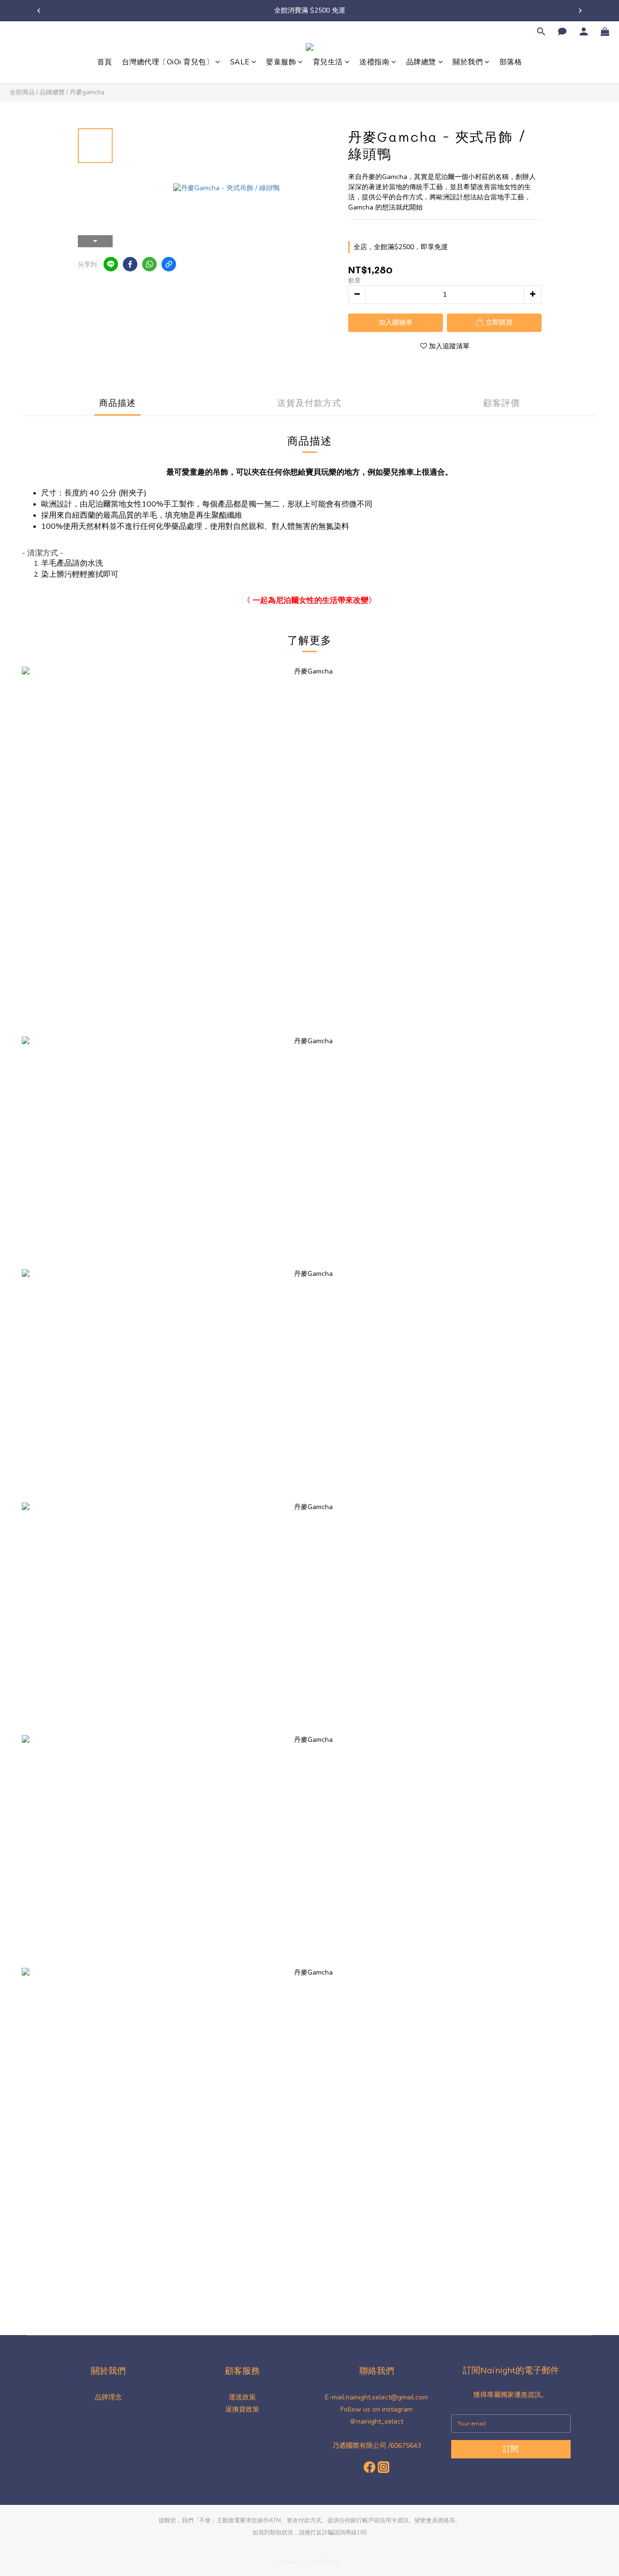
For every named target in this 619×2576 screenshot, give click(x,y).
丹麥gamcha (87, 92)
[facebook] (130, 264)
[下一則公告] (580, 11)
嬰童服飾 (281, 62)
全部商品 (22, 92)
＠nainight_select (376, 2421)
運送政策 (242, 2397)
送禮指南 (374, 62)
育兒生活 (328, 62)
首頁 (105, 62)
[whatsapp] (149, 264)
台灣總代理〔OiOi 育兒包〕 (168, 62)
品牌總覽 (421, 62)
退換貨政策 (242, 2409)
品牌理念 (108, 2397)
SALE (240, 62)
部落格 (511, 62)
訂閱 (511, 2449)
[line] (111, 264)
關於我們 (468, 62)
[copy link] (169, 264)
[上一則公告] (39, 11)
